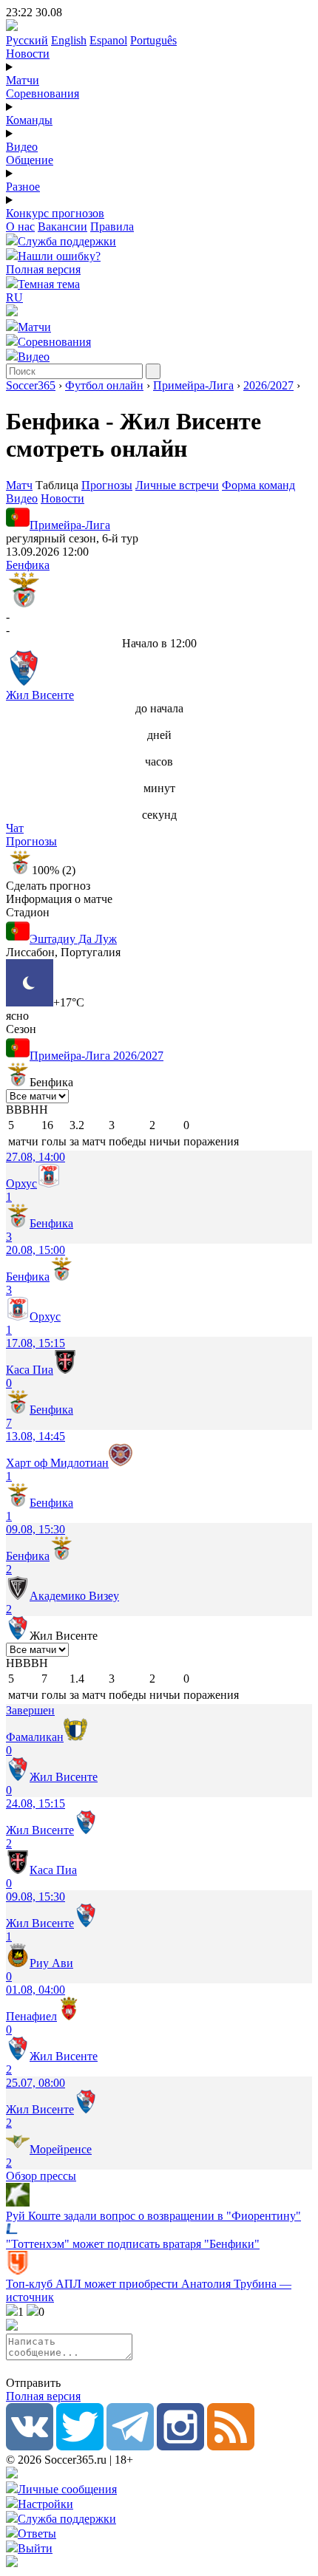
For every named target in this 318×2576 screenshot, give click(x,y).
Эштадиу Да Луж (73, 939)
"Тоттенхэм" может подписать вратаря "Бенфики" (133, 2244)
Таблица (58, 485)
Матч (19, 485)
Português (153, 40)
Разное (23, 187)
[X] (80, 2446)
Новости (28, 54)
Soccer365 (31, 385)
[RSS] (231, 2446)
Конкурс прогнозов (55, 213)
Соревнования (43, 93)
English (69, 40)
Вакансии (62, 226)
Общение (30, 160)
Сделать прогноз (48, 886)
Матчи (23, 80)
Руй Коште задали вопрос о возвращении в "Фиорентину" (153, 2216)
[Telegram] (130, 2446)
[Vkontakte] (30, 2446)
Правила (112, 226)
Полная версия (43, 269)
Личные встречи (177, 485)
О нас (20, 226)
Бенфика (28, 565)
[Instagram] (180, 2446)
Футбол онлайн (104, 385)
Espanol (108, 40)
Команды (29, 120)
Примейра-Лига (193, 385)
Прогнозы (107, 485)
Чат (15, 828)
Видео (22, 147)
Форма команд (258, 485)
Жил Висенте (40, 695)
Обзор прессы (41, 2176)
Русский (27, 40)
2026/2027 (268, 385)
